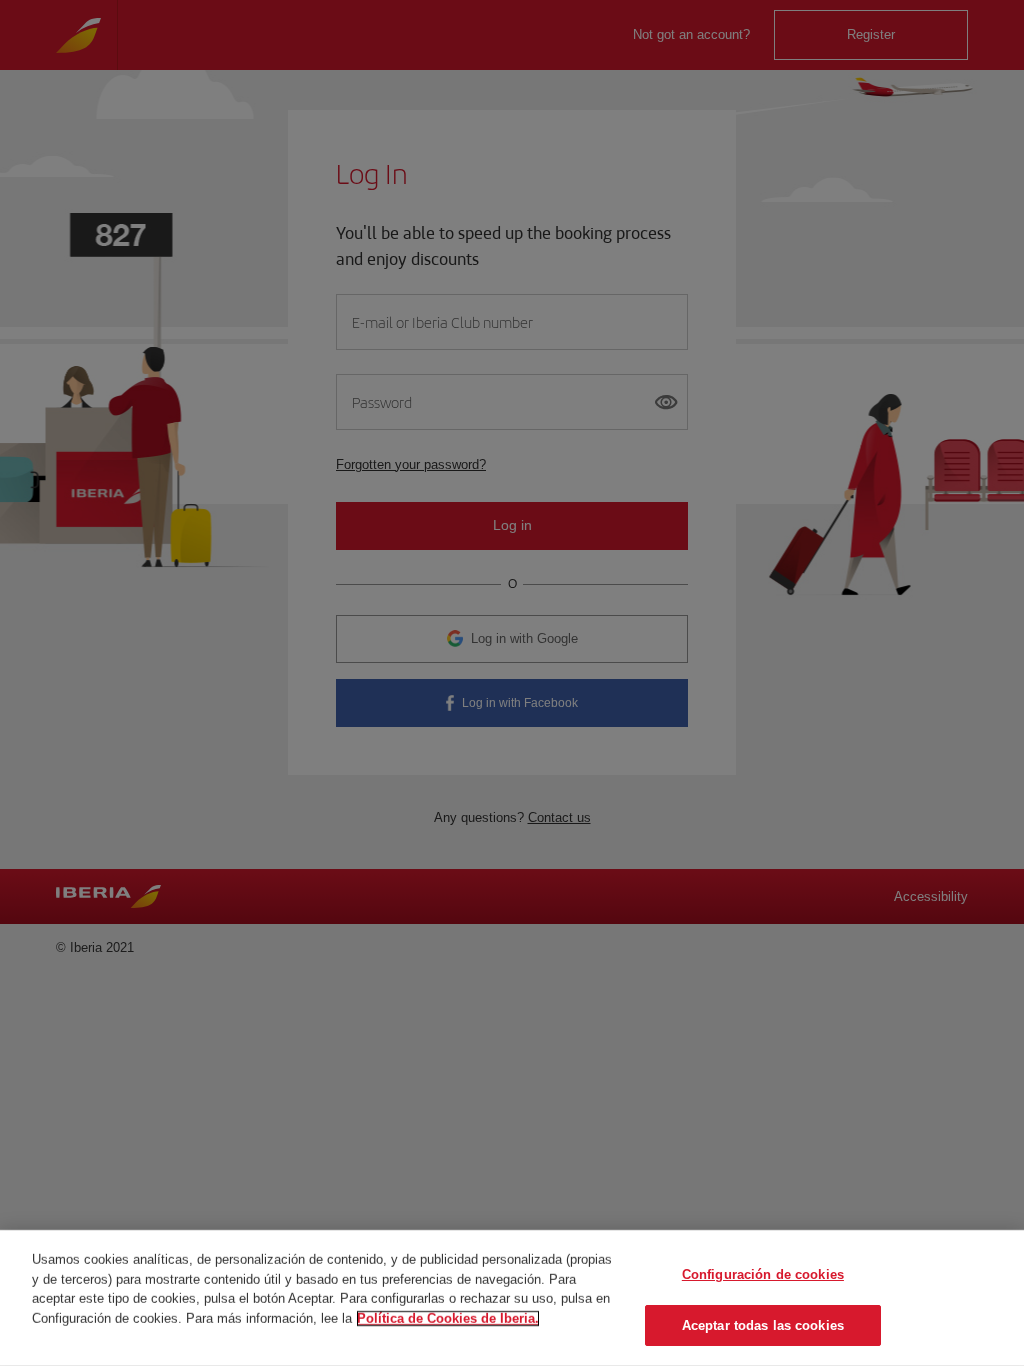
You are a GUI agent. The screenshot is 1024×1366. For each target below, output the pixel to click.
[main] (512, 1298)
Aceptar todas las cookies (763, 1324)
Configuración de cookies (763, 1274)
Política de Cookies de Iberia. (448, 1317)
